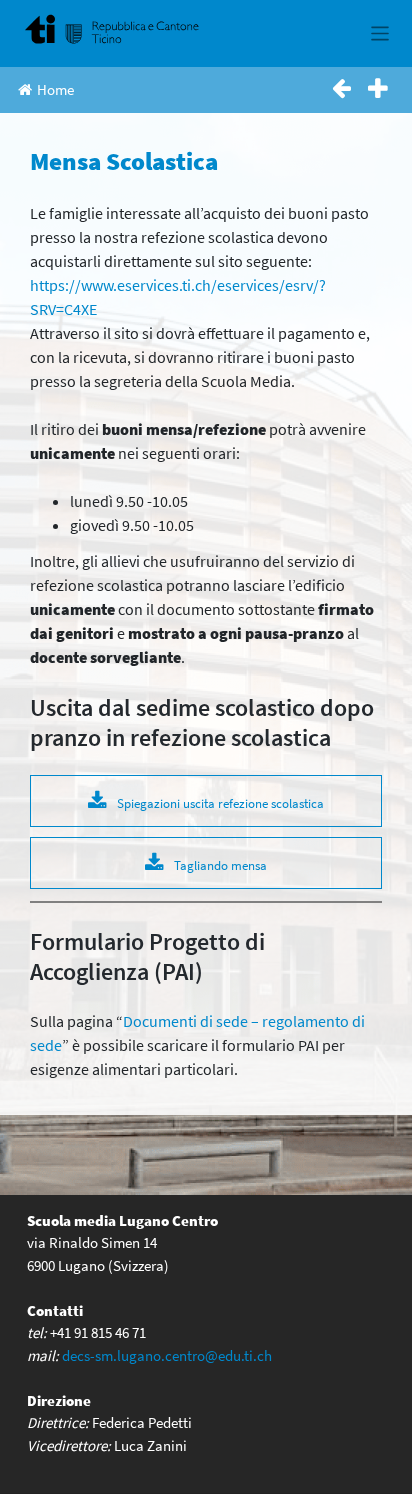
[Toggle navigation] (380, 33)
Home (55, 89)
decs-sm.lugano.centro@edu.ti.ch (167, 1355)
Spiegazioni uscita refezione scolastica (220, 803)
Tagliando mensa (220, 865)
